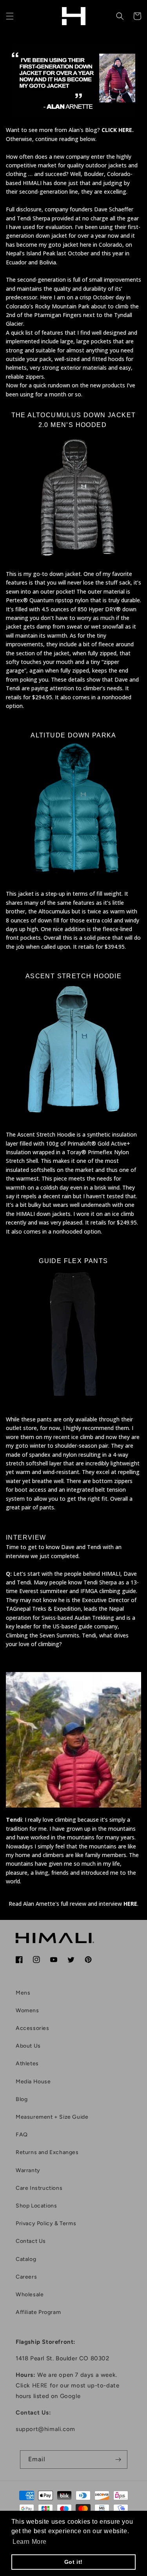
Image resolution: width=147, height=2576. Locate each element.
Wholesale (30, 2295)
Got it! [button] (73, 2562)
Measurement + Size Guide (52, 2117)
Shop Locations (36, 2206)
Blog (22, 2099)
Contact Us (31, 2241)
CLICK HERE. (118, 130)
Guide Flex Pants (73, 1261)
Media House (33, 2082)
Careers (26, 2277)
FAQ (22, 2135)
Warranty (28, 2170)
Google (70, 2396)
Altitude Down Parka (73, 735)
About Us (28, 2046)
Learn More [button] (30, 2542)
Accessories (33, 2028)
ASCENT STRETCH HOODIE (73, 976)
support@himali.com (45, 2429)
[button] (10, 16)
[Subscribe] (118, 2460)
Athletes (27, 2064)
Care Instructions (39, 2188)
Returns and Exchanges (47, 2152)
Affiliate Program (38, 2312)
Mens (23, 1993)
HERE (130, 1904)
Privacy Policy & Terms (46, 2223)
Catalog (26, 2259)
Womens (27, 2010)
